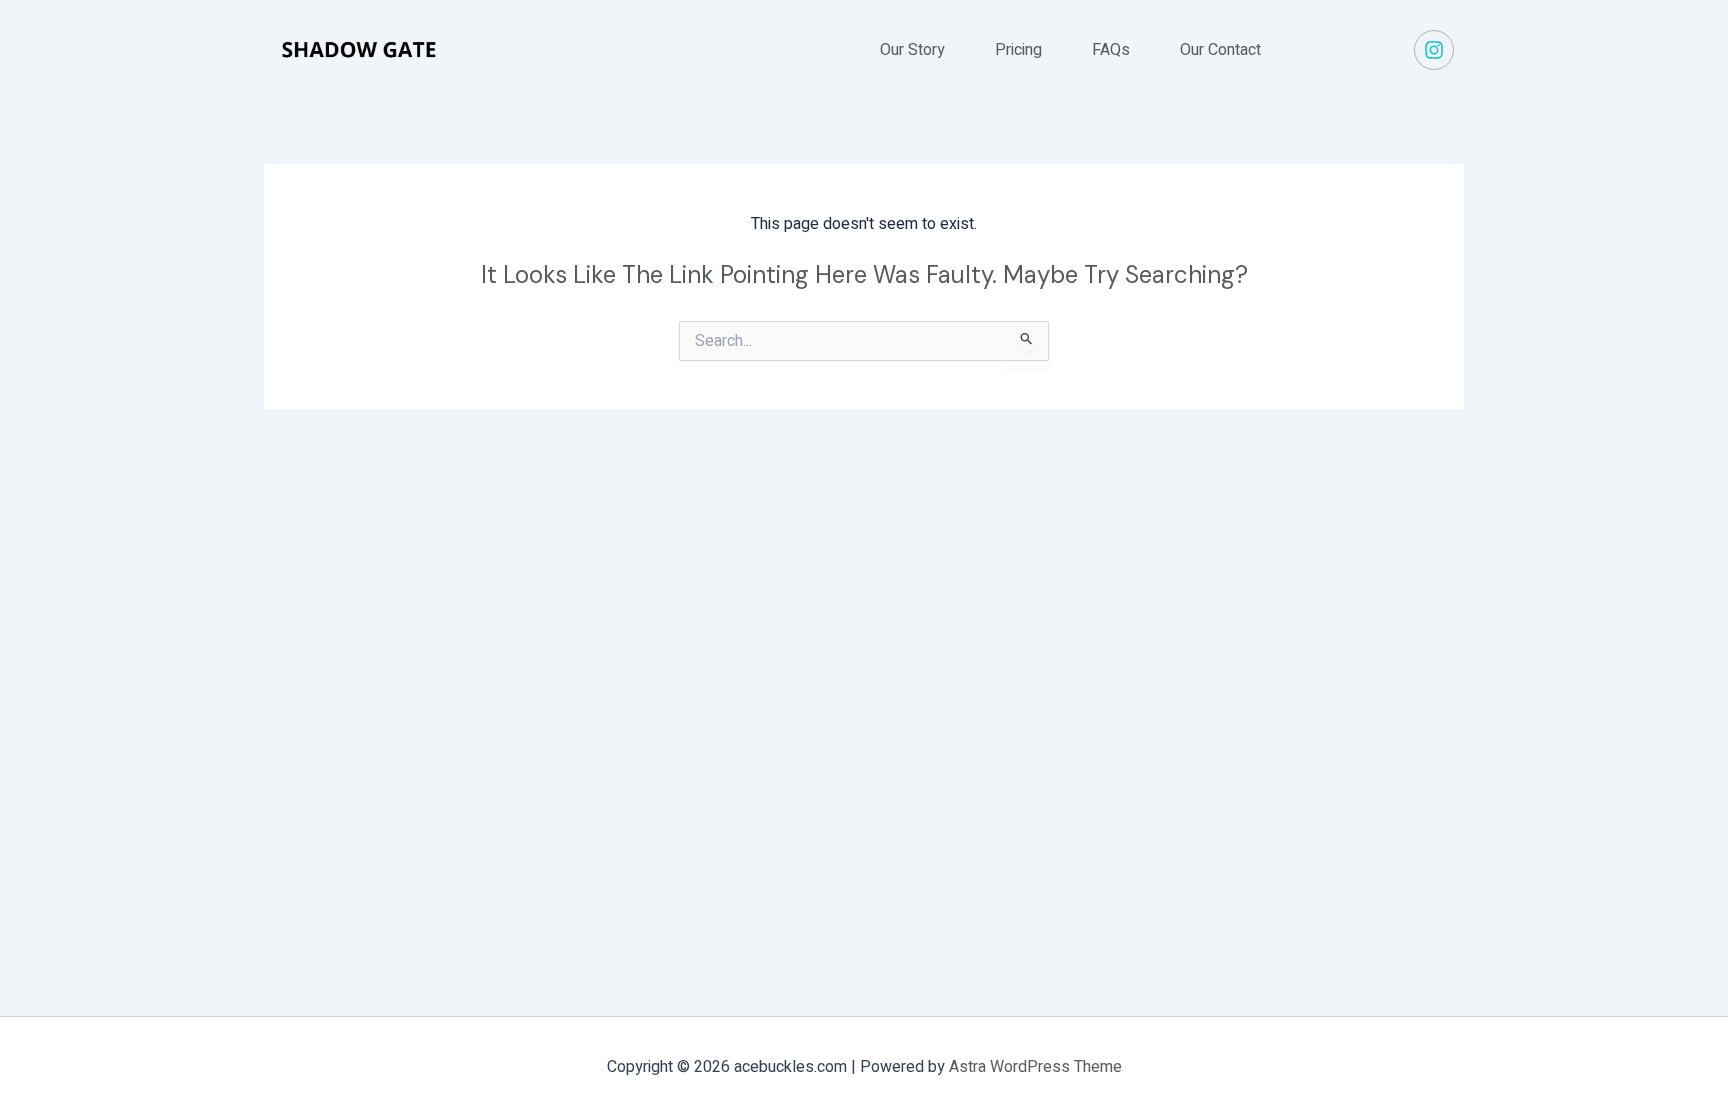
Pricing (1018, 50)
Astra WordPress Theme (1035, 1067)
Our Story (912, 50)
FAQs (1111, 50)
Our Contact (1220, 50)
